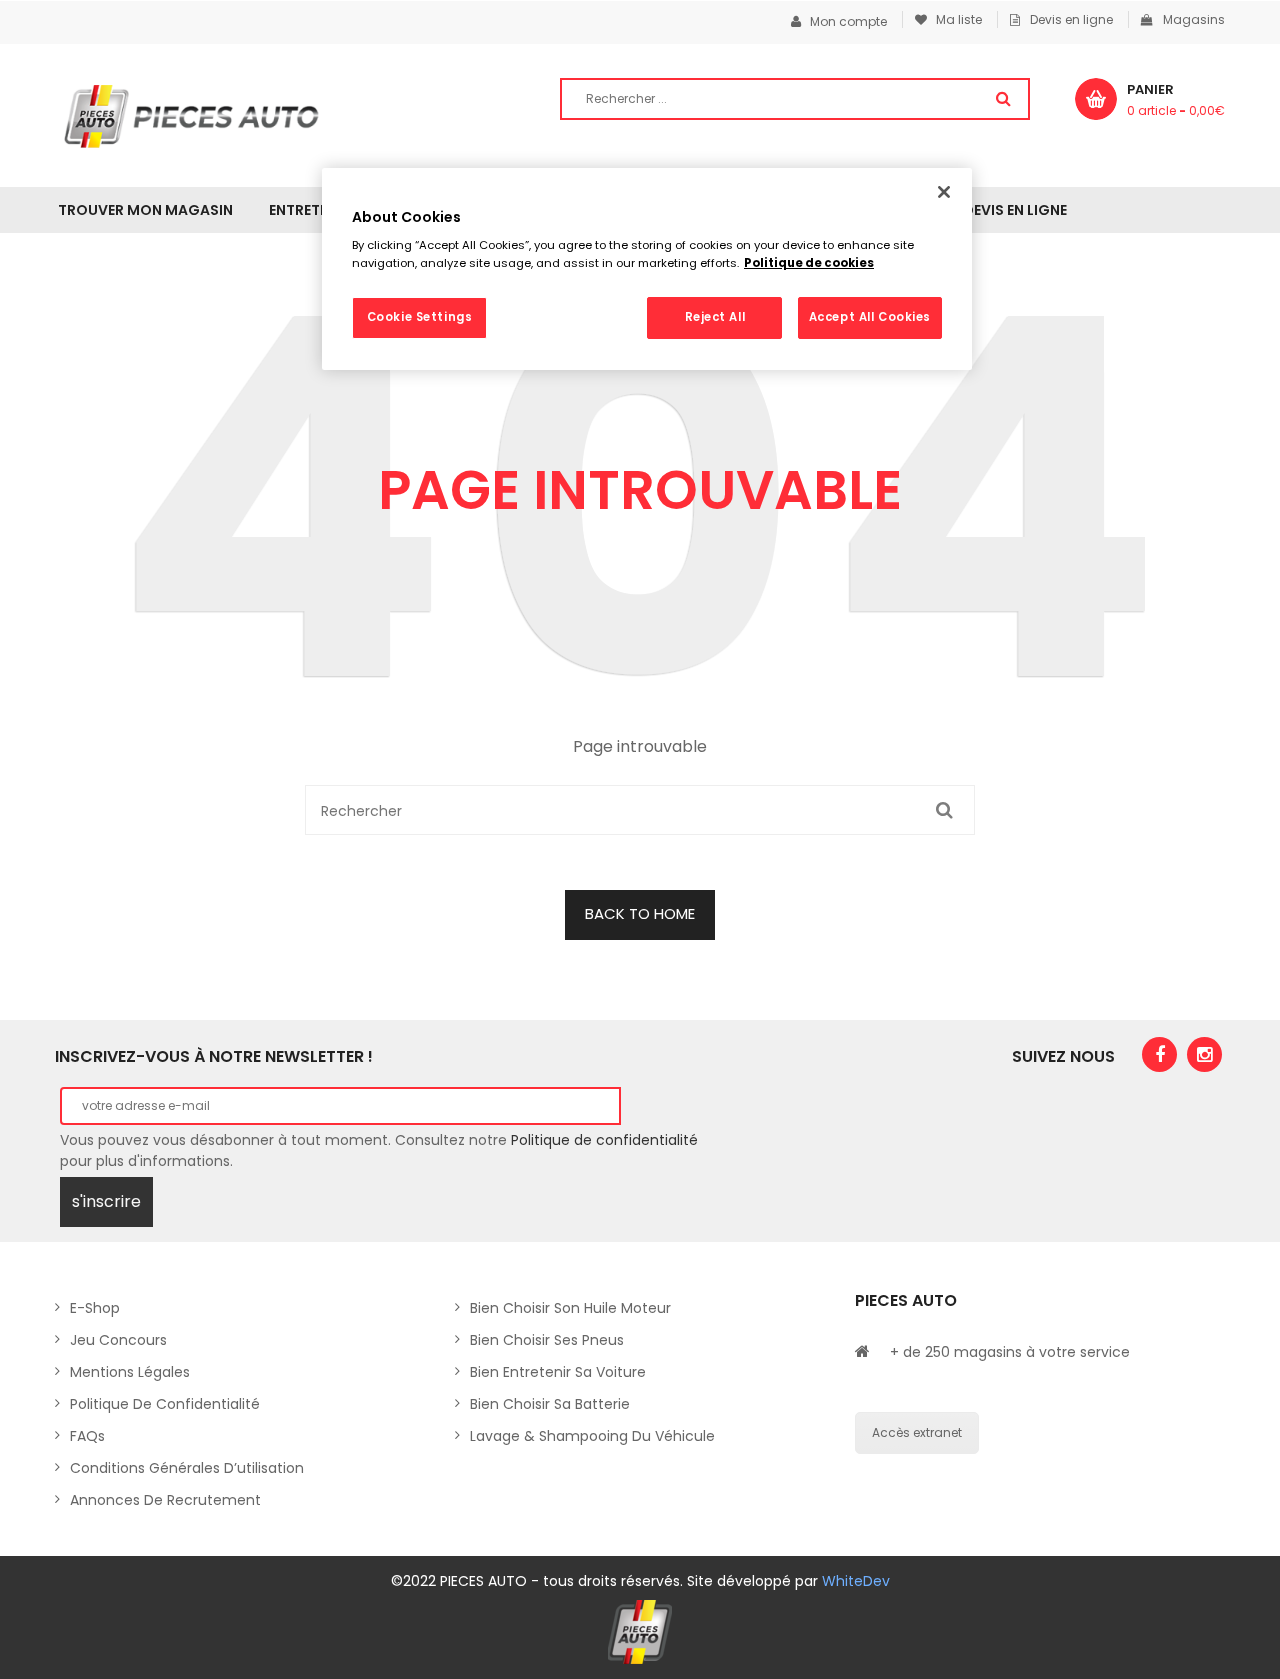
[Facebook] (1159, 1054)
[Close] (944, 192)
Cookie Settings (420, 317)
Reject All (715, 317)
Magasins (1194, 19)
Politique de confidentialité (604, 1140)
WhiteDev (856, 1581)
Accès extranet (917, 1432)
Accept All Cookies (870, 317)
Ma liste (954, 19)
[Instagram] (1204, 1054)
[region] (647, 269)
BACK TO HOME (640, 913)
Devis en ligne (1071, 19)
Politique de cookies (809, 263)
